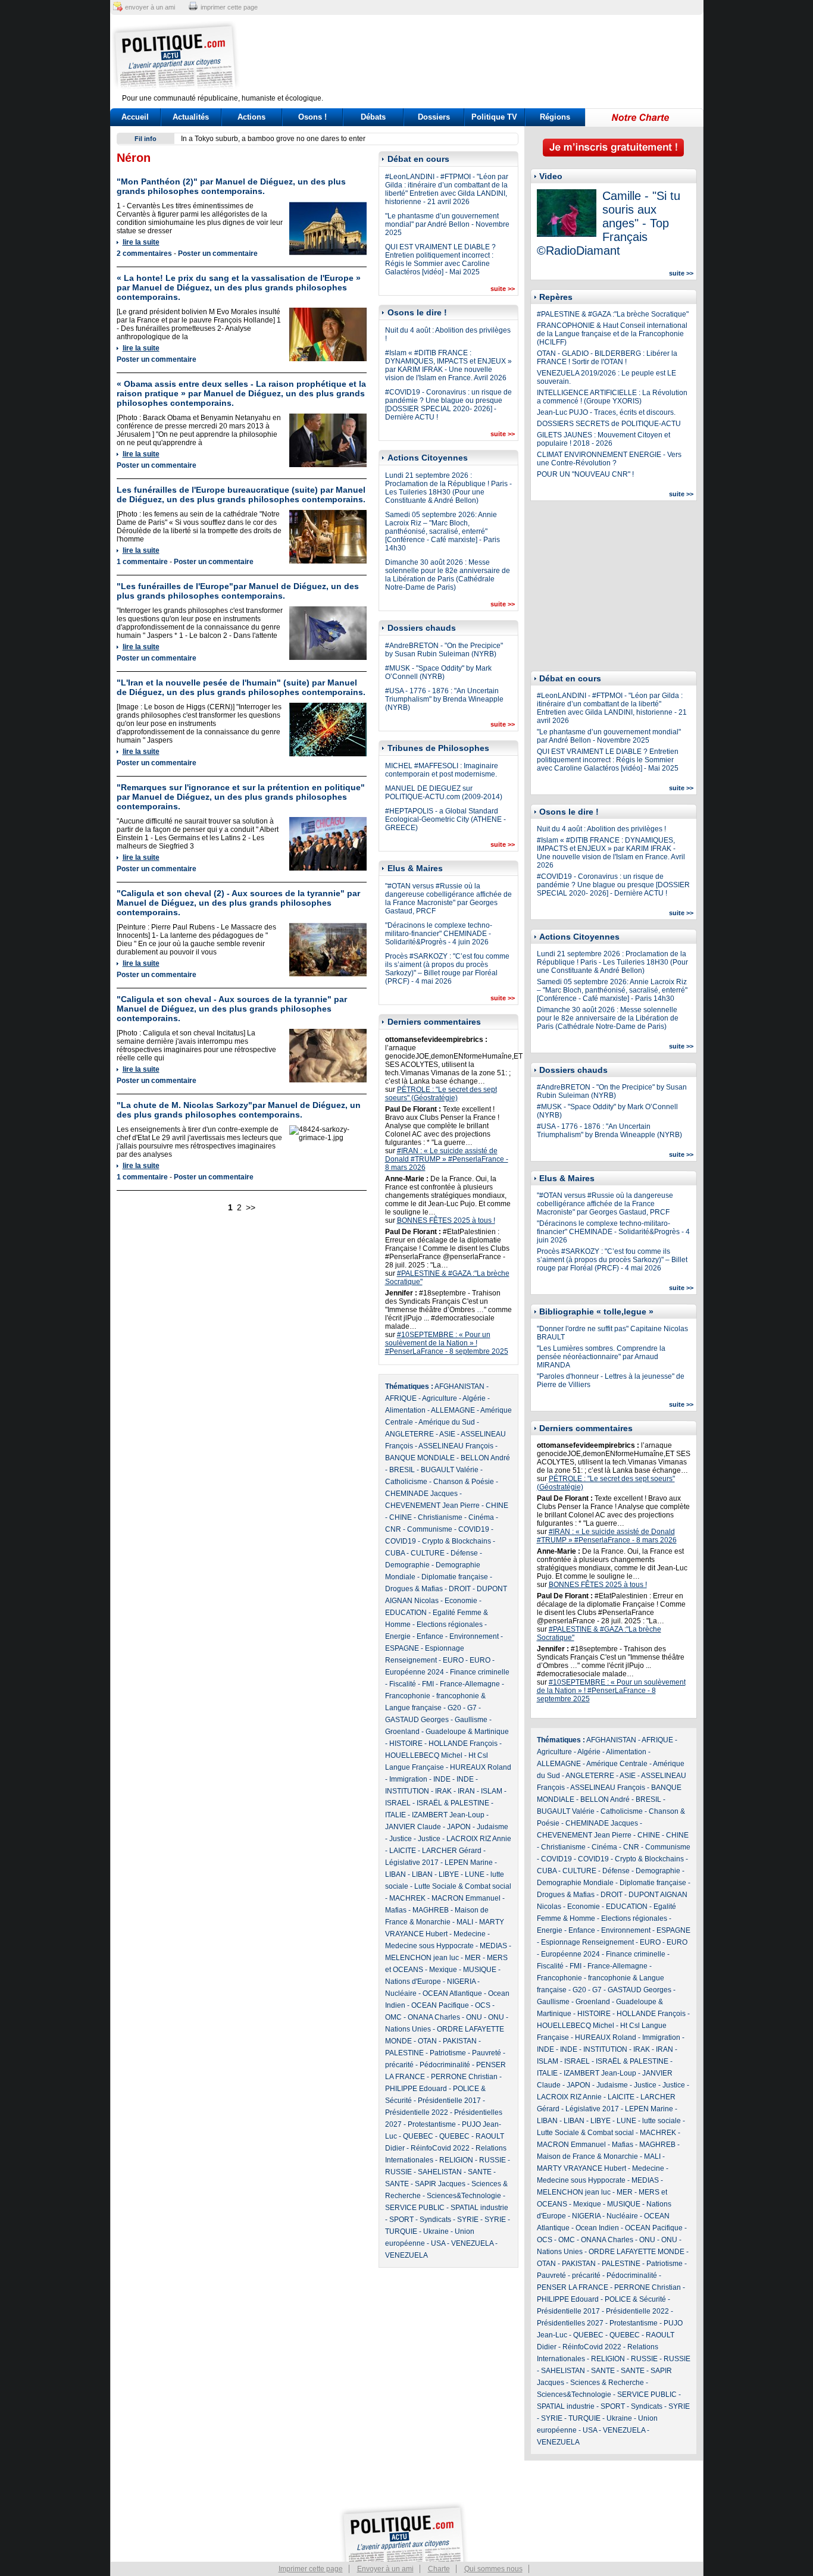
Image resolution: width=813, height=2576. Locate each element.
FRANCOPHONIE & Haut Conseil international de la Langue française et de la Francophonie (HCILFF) (612, 334)
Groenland (402, 1732)
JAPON (459, 1827)
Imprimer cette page (311, 2569)
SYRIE (468, 2220)
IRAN (466, 1791)
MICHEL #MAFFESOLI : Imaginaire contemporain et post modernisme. (442, 770)
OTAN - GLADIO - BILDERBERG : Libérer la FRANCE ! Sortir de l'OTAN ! (607, 358)
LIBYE (449, 1874)
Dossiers (434, 117)
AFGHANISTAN (459, 1386)
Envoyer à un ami (385, 2569)
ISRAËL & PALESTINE (453, 1803)
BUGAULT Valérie (450, 1470)
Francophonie (408, 1696)
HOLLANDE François (463, 1744)
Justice (401, 1839)
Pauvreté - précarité (569, 2275)
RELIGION (456, 2160)
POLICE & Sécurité (635, 2299)
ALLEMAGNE (453, 1410)
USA (438, 2243)
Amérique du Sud (447, 1422)
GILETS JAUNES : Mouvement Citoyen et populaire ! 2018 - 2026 (604, 439)
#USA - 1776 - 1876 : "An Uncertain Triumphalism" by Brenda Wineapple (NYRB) (444, 699)
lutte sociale (662, 2121)
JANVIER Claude (413, 1827)
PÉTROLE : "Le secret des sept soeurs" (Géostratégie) (441, 1094)
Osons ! (312, 117)
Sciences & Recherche (607, 2383)
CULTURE (428, 1553)
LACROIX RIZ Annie (479, 1839)
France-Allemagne (470, 1684)
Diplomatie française (455, 1577)
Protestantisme (432, 2124)
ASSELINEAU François (456, 1446)
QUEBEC (418, 2136)
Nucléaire (401, 1993)
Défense (464, 1553)
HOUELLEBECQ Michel (424, 1755)
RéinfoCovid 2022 (440, 2148)
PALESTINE (404, 2053)
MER (473, 1958)
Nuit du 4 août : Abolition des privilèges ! (601, 829)
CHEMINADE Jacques (421, 1494)
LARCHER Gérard (452, 1851)
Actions (251, 117)
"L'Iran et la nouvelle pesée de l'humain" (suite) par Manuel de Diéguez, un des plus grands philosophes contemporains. (241, 687)
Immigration (408, 1779)
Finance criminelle (480, 1672)
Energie (398, 1636)
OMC (393, 2017)
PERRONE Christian (464, 2077)
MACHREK (407, 1898)
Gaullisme (471, 1720)
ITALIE (395, 1815)
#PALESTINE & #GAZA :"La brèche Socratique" (613, 314)
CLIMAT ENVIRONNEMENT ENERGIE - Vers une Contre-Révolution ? (609, 459)
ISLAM (492, 1791)
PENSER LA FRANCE (573, 2287)
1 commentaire (142, 562)
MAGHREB (431, 1910)
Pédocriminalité (445, 2065)
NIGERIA (461, 1982)
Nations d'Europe (413, 1982)
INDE (442, 1779)
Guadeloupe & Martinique (467, 1732)
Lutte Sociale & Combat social (463, 1886)
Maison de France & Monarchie (587, 2156)
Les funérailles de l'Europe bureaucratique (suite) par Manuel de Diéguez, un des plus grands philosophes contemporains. (241, 494)
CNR (393, 1529)
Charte (439, 2569)
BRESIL (402, 1470)
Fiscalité (403, 1684)
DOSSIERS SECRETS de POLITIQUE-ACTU (609, 424)
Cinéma (481, 1517)
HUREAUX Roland (481, 1767)
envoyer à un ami (150, 7)
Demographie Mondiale (575, 1883)
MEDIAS (493, 1946)
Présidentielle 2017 (449, 2101)
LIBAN (395, 1874)
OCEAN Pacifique (440, 2005)
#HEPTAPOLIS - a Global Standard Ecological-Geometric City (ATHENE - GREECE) (445, 819)
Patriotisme (448, 2053)
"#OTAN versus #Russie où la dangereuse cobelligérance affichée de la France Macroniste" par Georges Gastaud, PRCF (448, 899)
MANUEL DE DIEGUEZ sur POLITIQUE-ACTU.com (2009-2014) (444, 793)
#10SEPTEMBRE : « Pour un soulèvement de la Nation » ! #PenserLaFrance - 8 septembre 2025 (447, 1343)
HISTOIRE (406, 1744)
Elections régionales (450, 1625)
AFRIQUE (401, 1398)
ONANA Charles (434, 2017)
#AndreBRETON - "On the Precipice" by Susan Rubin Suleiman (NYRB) (444, 650)
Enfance (430, 1636)
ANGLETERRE (409, 1434)
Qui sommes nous (493, 2569)
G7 (472, 1708)
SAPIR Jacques (440, 2184)
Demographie (407, 1565)
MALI (465, 1922)
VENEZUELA (472, 2243)
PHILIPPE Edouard (416, 2089)
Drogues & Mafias (414, 1589)
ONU (474, 2017)
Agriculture (440, 1398)
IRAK (443, 1791)
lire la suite (141, 242)
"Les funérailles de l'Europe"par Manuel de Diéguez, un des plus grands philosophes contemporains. (238, 591)
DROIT (460, 1589)
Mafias (396, 1910)
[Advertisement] (481, 57)
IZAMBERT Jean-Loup (448, 1815)
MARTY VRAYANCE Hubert (581, 2168)
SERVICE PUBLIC (415, 2208)
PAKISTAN (460, 2041)
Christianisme (440, 1517)
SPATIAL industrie (479, 2208)
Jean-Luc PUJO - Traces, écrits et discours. (606, 412)
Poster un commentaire (218, 253)
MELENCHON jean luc (422, 1958)
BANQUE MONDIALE (420, 1458)
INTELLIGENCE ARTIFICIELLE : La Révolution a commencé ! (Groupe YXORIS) (612, 397)
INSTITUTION (407, 1791)
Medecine (470, 1934)
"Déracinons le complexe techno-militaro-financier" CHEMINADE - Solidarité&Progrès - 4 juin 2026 (439, 934)
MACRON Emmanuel (466, 1898)
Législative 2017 (412, 1863)
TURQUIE (401, 2231)
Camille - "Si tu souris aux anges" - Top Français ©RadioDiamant (609, 223)
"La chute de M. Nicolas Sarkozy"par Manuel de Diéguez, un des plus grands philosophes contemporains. (239, 1110)
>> (251, 1207)
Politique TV (494, 117)
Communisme (430, 1529)
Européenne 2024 (415, 1672)
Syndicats (435, 2220)
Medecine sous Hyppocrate (429, 1946)
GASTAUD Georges (417, 1720)
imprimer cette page (229, 7)
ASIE (447, 1434)
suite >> (503, 289)
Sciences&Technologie (464, 2196)
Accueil (135, 117)
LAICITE (403, 1851)
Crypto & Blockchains (456, 1541)
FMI (428, 1684)
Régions (555, 117)
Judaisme (493, 1827)
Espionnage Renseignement (587, 1942)
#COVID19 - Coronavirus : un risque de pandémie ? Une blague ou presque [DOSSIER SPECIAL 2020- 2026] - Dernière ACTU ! (448, 405)
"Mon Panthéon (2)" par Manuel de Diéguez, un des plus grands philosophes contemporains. (231, 186)
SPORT (401, 2220)
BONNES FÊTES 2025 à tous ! (446, 1220)
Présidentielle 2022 (417, 2112)
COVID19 (474, 1529)
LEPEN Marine (469, 1863)
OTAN (427, 2041)
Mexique (443, 1970)
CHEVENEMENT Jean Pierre (432, 1505)
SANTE (480, 2172)
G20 (454, 1708)
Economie (461, 1601)
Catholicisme (406, 1482)
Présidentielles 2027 (570, 2323)
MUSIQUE (480, 1970)
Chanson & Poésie (464, 1482)
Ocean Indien (597, 2228)
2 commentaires (144, 253)
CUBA (395, 1553)
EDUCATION (406, 1613)
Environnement (474, 1636)
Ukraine (436, 2231)
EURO (453, 1660)
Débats (373, 117)
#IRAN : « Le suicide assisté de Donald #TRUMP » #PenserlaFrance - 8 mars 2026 (447, 1159)
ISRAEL (398, 1803)
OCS (483, 2005)
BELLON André (485, 1458)
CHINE (497, 1505)
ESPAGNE (402, 1648)
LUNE (475, 1874)
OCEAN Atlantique (452, 1993)
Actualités (191, 117)
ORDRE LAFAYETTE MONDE (637, 2252)
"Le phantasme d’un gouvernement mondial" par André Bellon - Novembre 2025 (447, 224)
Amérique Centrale (617, 1764)
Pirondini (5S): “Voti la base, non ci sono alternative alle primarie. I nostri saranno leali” (320, 139)
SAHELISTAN (440, 2172)
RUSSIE (493, 2160)
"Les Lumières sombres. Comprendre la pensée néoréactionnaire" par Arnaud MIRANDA (601, 1357)
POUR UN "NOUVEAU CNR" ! (585, 474)
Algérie (474, 1398)
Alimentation (405, 1410)
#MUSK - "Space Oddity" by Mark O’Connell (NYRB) (438, 672)
